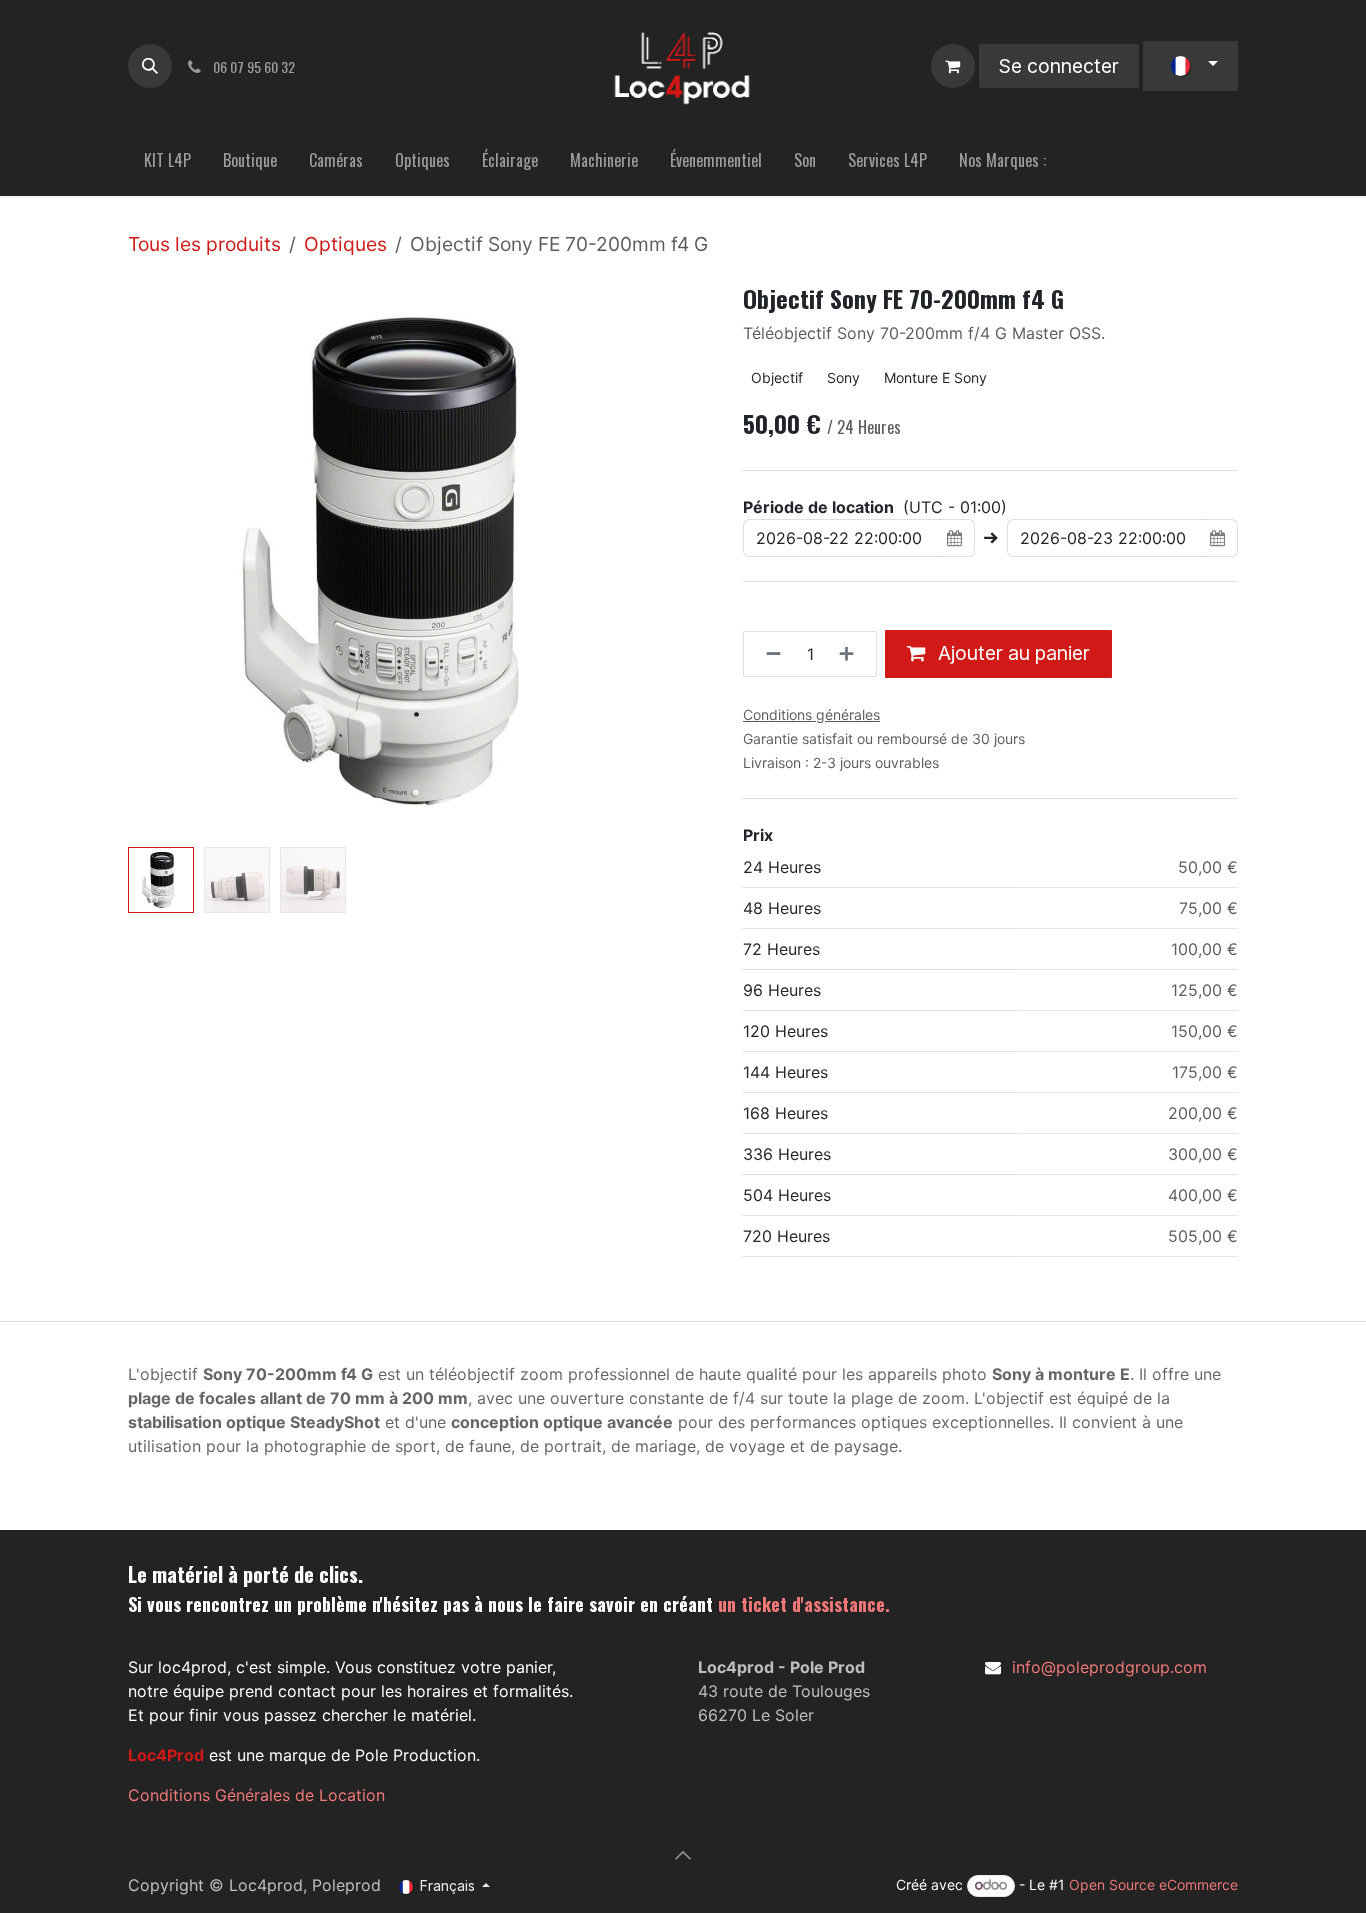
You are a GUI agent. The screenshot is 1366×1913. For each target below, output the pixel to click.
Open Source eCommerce (1153, 1884)
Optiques (345, 244)
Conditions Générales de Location (256, 1795)
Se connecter (1059, 66)
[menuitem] (167, 164)
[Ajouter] (852, 654)
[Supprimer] (767, 654)
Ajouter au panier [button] (1011, 653)
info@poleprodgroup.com (1109, 1667)
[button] (150, 66)
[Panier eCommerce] (953, 66)
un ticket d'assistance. (804, 1604)
